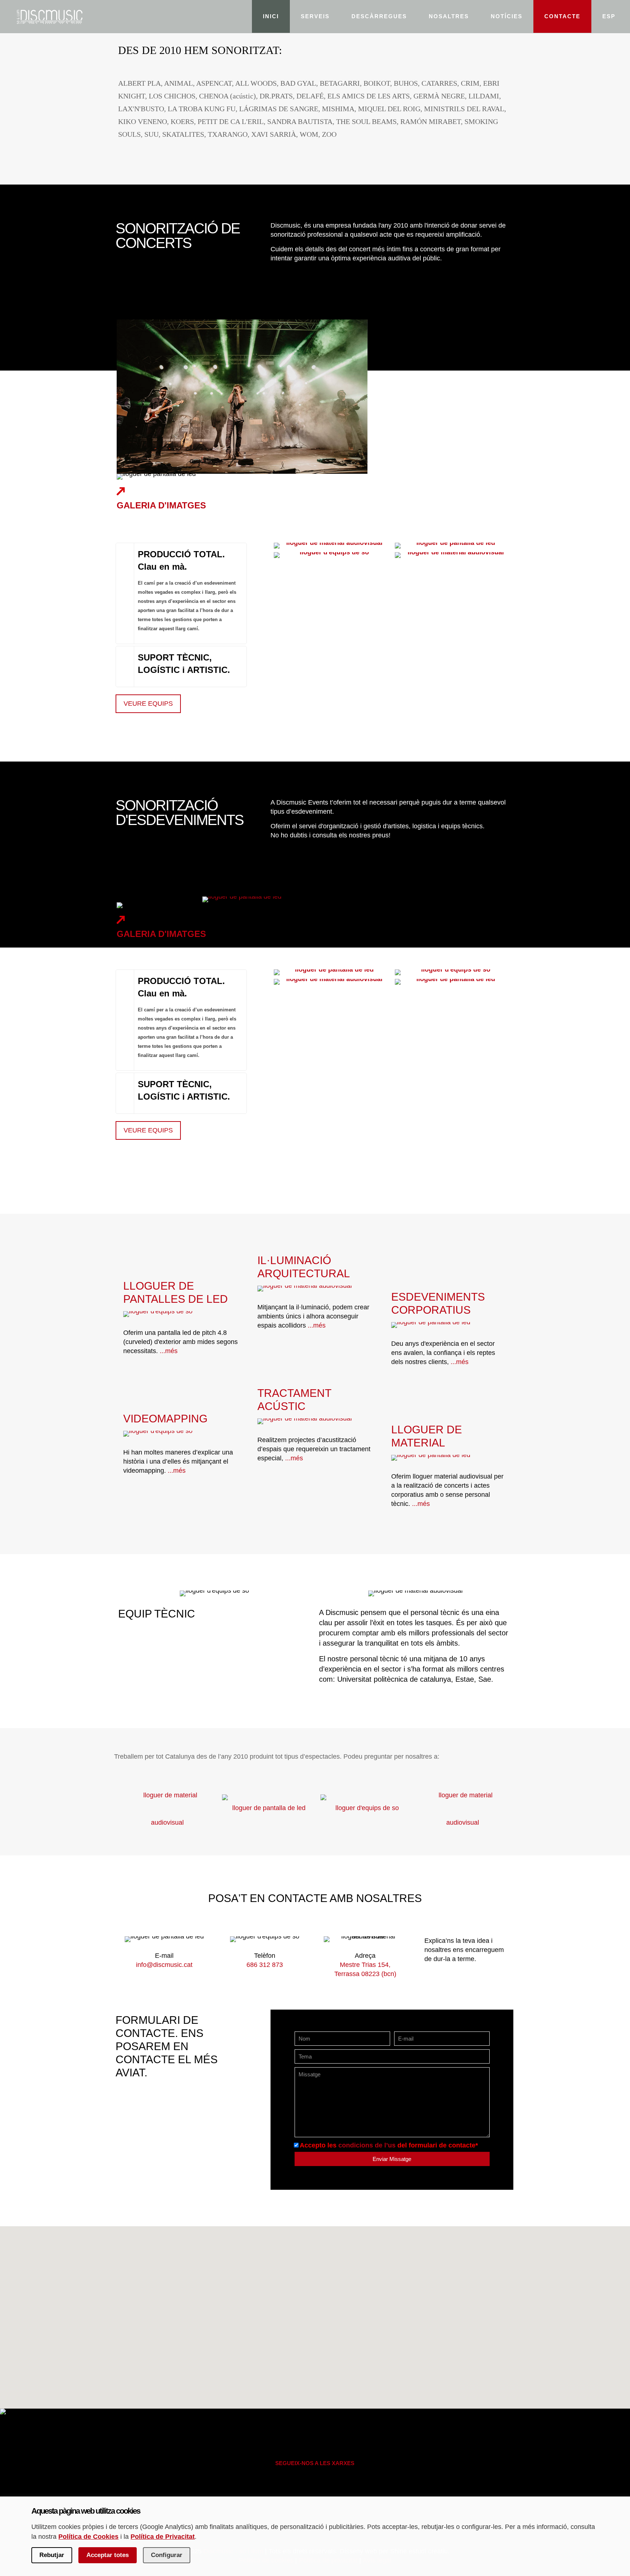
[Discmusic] (49, 16)
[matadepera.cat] (364, 1809)
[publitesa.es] (463, 1809)
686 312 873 (265, 1965)
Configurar (167, 2555)
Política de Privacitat (163, 2537)
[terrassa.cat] (167, 1809)
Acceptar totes (108, 2555)
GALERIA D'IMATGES (161, 505)
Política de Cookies (88, 2537)
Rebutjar (52, 2555)
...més (169, 1351)
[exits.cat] (266, 1809)
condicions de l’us (367, 2145)
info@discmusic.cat (164, 1965)
